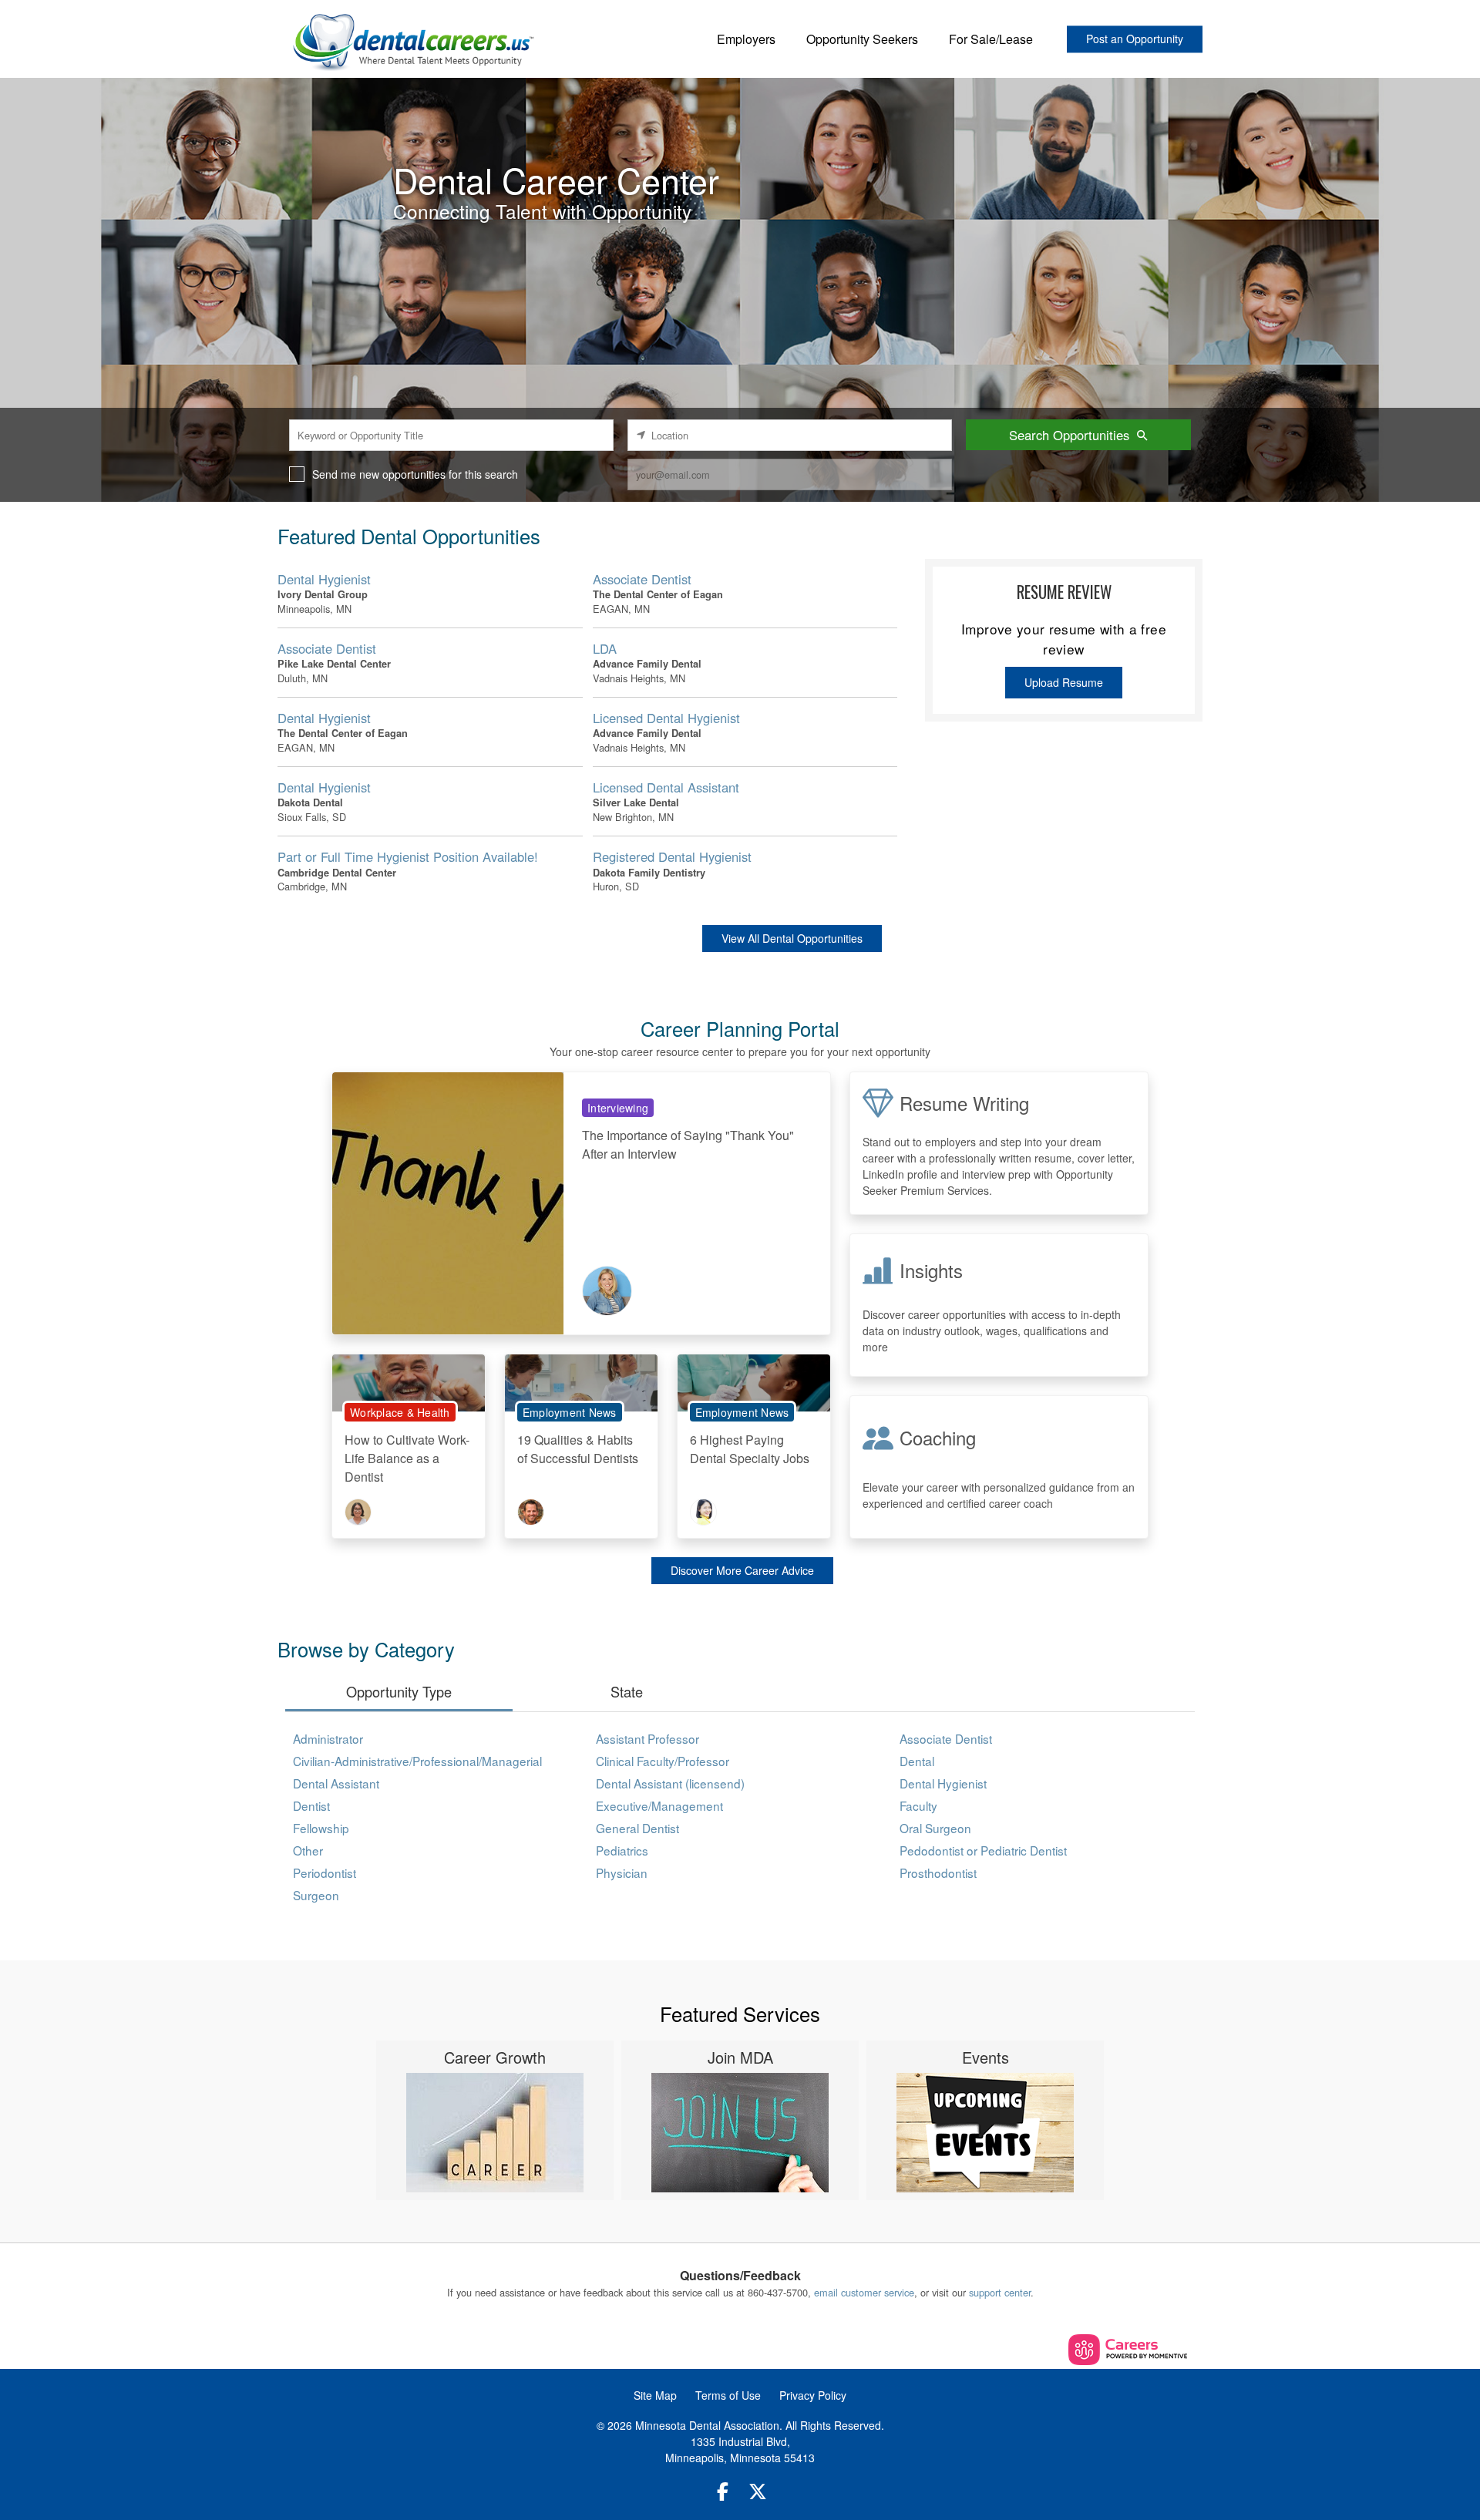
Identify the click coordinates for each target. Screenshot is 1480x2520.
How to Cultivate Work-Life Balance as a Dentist (407, 1458)
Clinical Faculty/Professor (663, 1761)
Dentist (311, 1805)
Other (308, 1850)
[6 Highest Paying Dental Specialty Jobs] (754, 1381)
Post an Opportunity (1135, 39)
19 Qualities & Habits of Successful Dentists (578, 1449)
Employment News (570, 1412)
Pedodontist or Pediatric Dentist (983, 1850)
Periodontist (325, 1872)
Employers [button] (746, 39)
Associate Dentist (946, 1738)
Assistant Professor (647, 1738)
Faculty (918, 1805)
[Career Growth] (495, 2133)
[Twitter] (758, 2491)
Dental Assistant (336, 1783)
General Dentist (637, 1828)
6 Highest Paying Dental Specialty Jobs (750, 1449)
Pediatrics (622, 1850)
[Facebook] (723, 2491)
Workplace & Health (400, 1412)
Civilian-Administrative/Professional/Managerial (417, 1761)
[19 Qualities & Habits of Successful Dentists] (581, 1381)
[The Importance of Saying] (448, 1201)
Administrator (328, 1738)
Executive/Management (659, 1805)
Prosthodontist (938, 1872)
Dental (917, 1761)
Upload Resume (1064, 682)
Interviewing (618, 1108)
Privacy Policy (813, 2395)
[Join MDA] (740, 2133)
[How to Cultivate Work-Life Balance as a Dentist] (409, 1381)
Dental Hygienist (943, 1783)
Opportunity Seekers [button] (862, 39)
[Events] (985, 2133)
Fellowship (321, 1828)
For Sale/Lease (991, 39)
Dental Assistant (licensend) (670, 1783)
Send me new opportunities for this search (415, 474)
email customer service (864, 2292)
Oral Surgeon (935, 1828)
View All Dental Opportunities (792, 938)
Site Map (655, 2395)
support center (1000, 2292)
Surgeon (316, 1895)
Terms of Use (728, 2395)
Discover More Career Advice (742, 1570)
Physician (622, 1872)
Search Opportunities (1069, 435)
